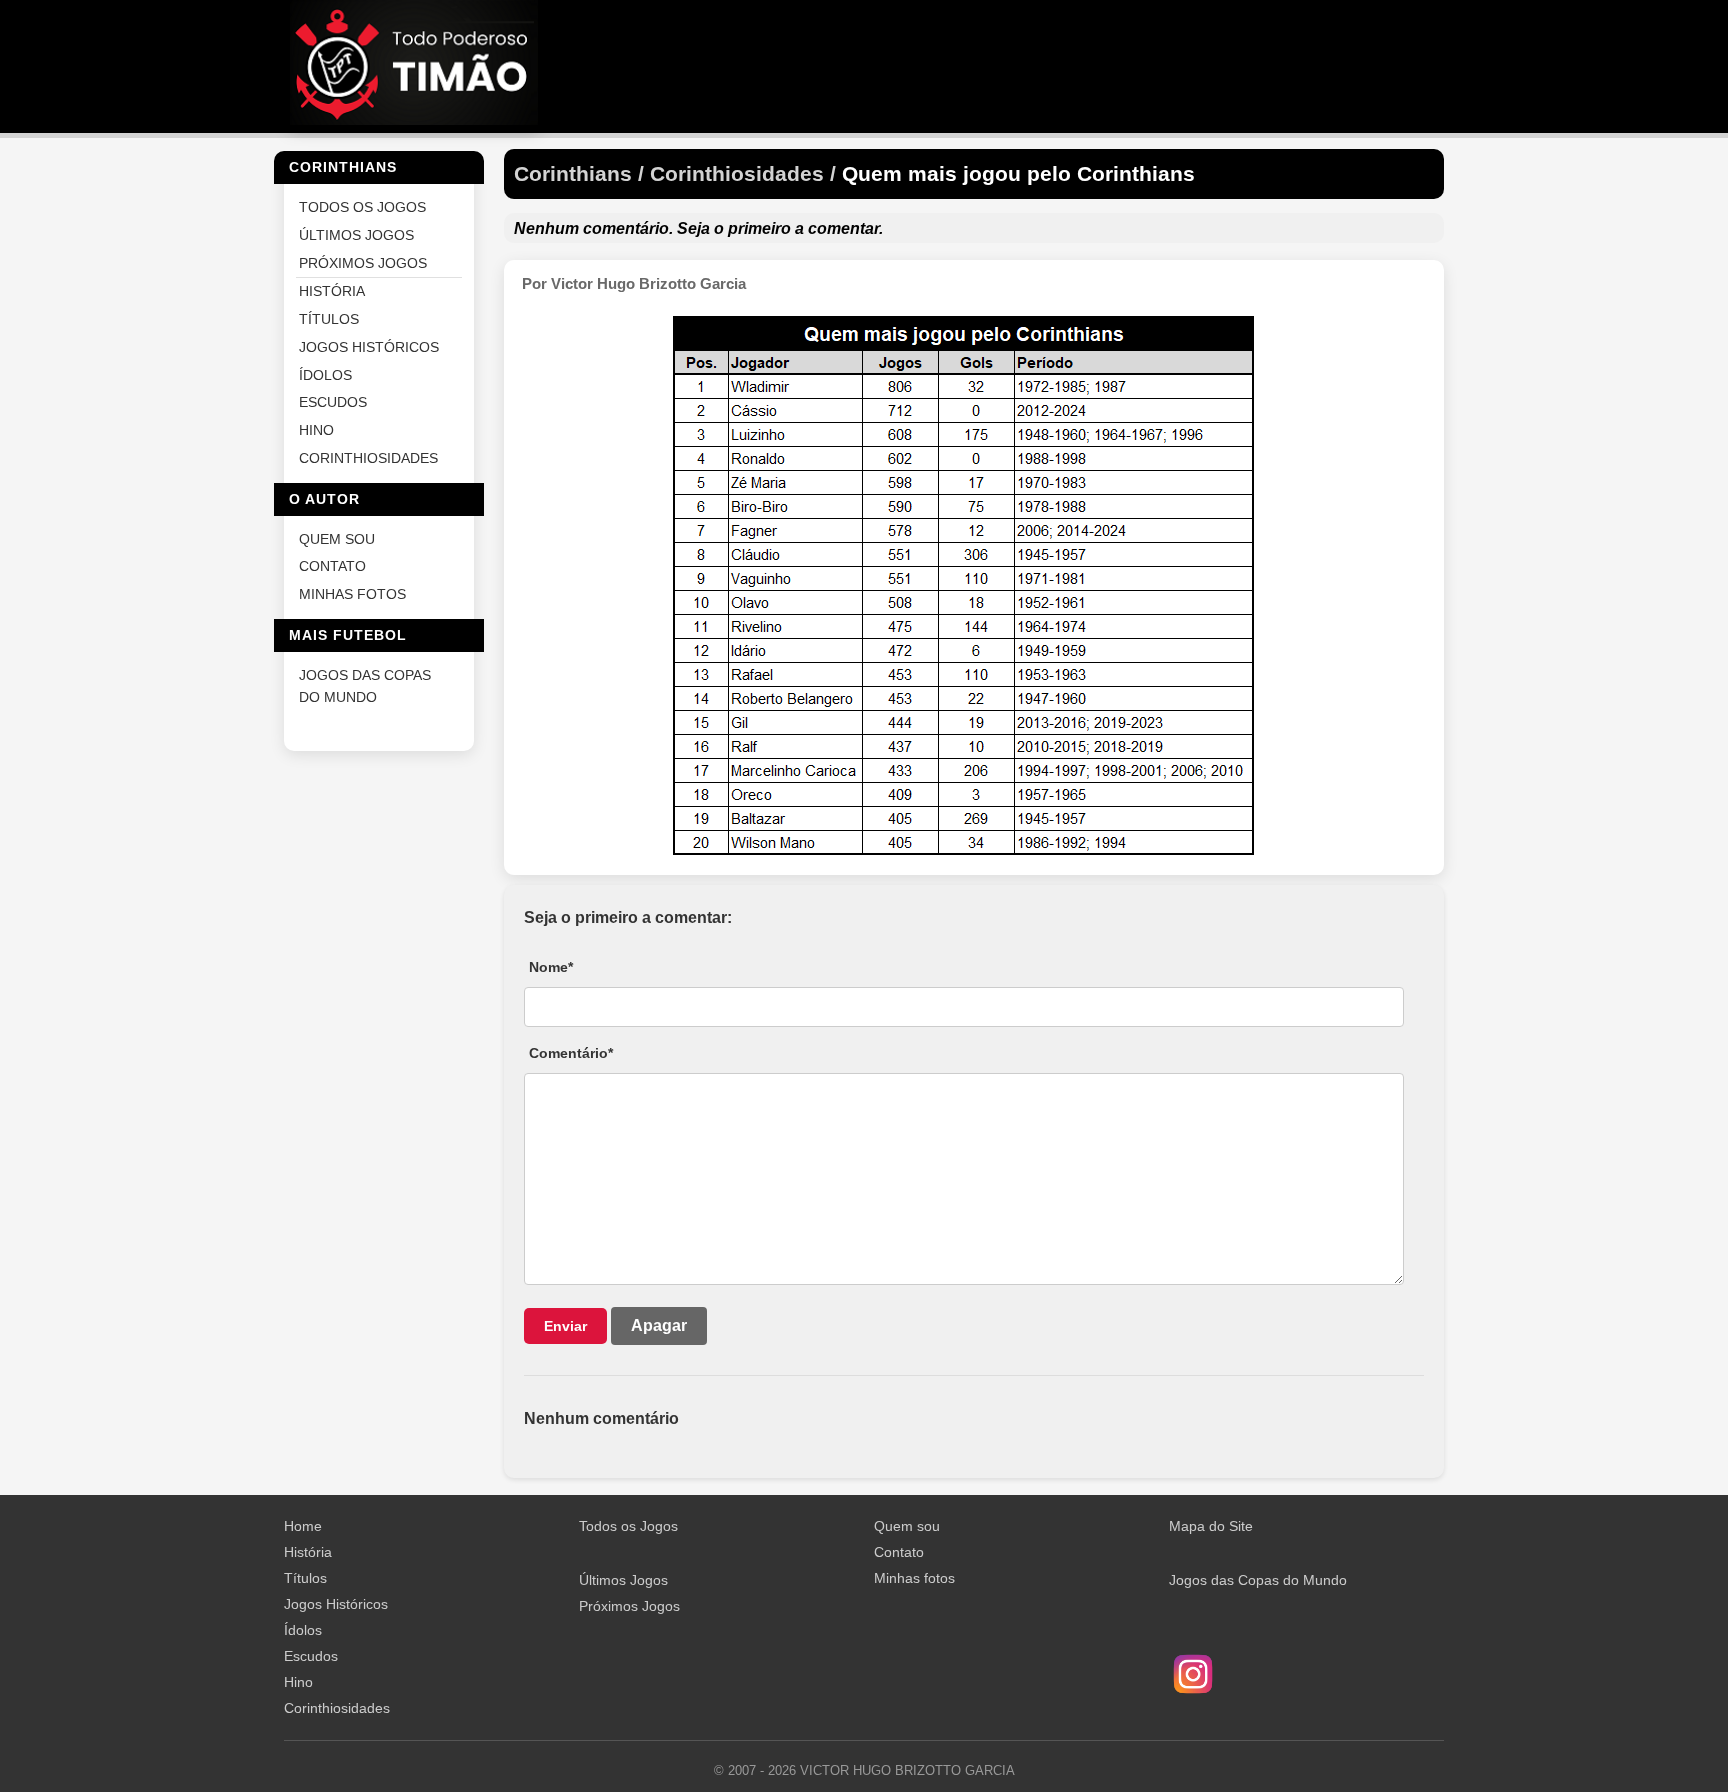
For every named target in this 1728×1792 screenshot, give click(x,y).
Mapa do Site (1211, 1526)
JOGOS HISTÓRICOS (369, 346)
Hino (298, 1682)
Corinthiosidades (337, 1708)
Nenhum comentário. (593, 228)
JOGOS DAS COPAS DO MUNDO (365, 685)
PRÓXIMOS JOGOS (363, 262)
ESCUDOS (333, 402)
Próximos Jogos (629, 1606)
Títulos (305, 1578)
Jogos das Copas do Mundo (1258, 1580)
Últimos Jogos (623, 1580)
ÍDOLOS (325, 374)
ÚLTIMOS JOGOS (356, 234)
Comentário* (571, 1053)
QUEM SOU (337, 538)
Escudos (311, 1656)
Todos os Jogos (628, 1526)
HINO (316, 430)
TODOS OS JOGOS (362, 207)
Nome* (551, 967)
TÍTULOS (329, 319)
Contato (899, 1552)
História (308, 1552)
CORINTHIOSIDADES (368, 457)
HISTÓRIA (332, 291)
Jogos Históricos (336, 1604)
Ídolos (303, 1630)
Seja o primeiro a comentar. (780, 228)
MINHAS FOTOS (352, 594)
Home (303, 1526)
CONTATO (332, 566)
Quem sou (907, 1526)
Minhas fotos (914, 1578)
